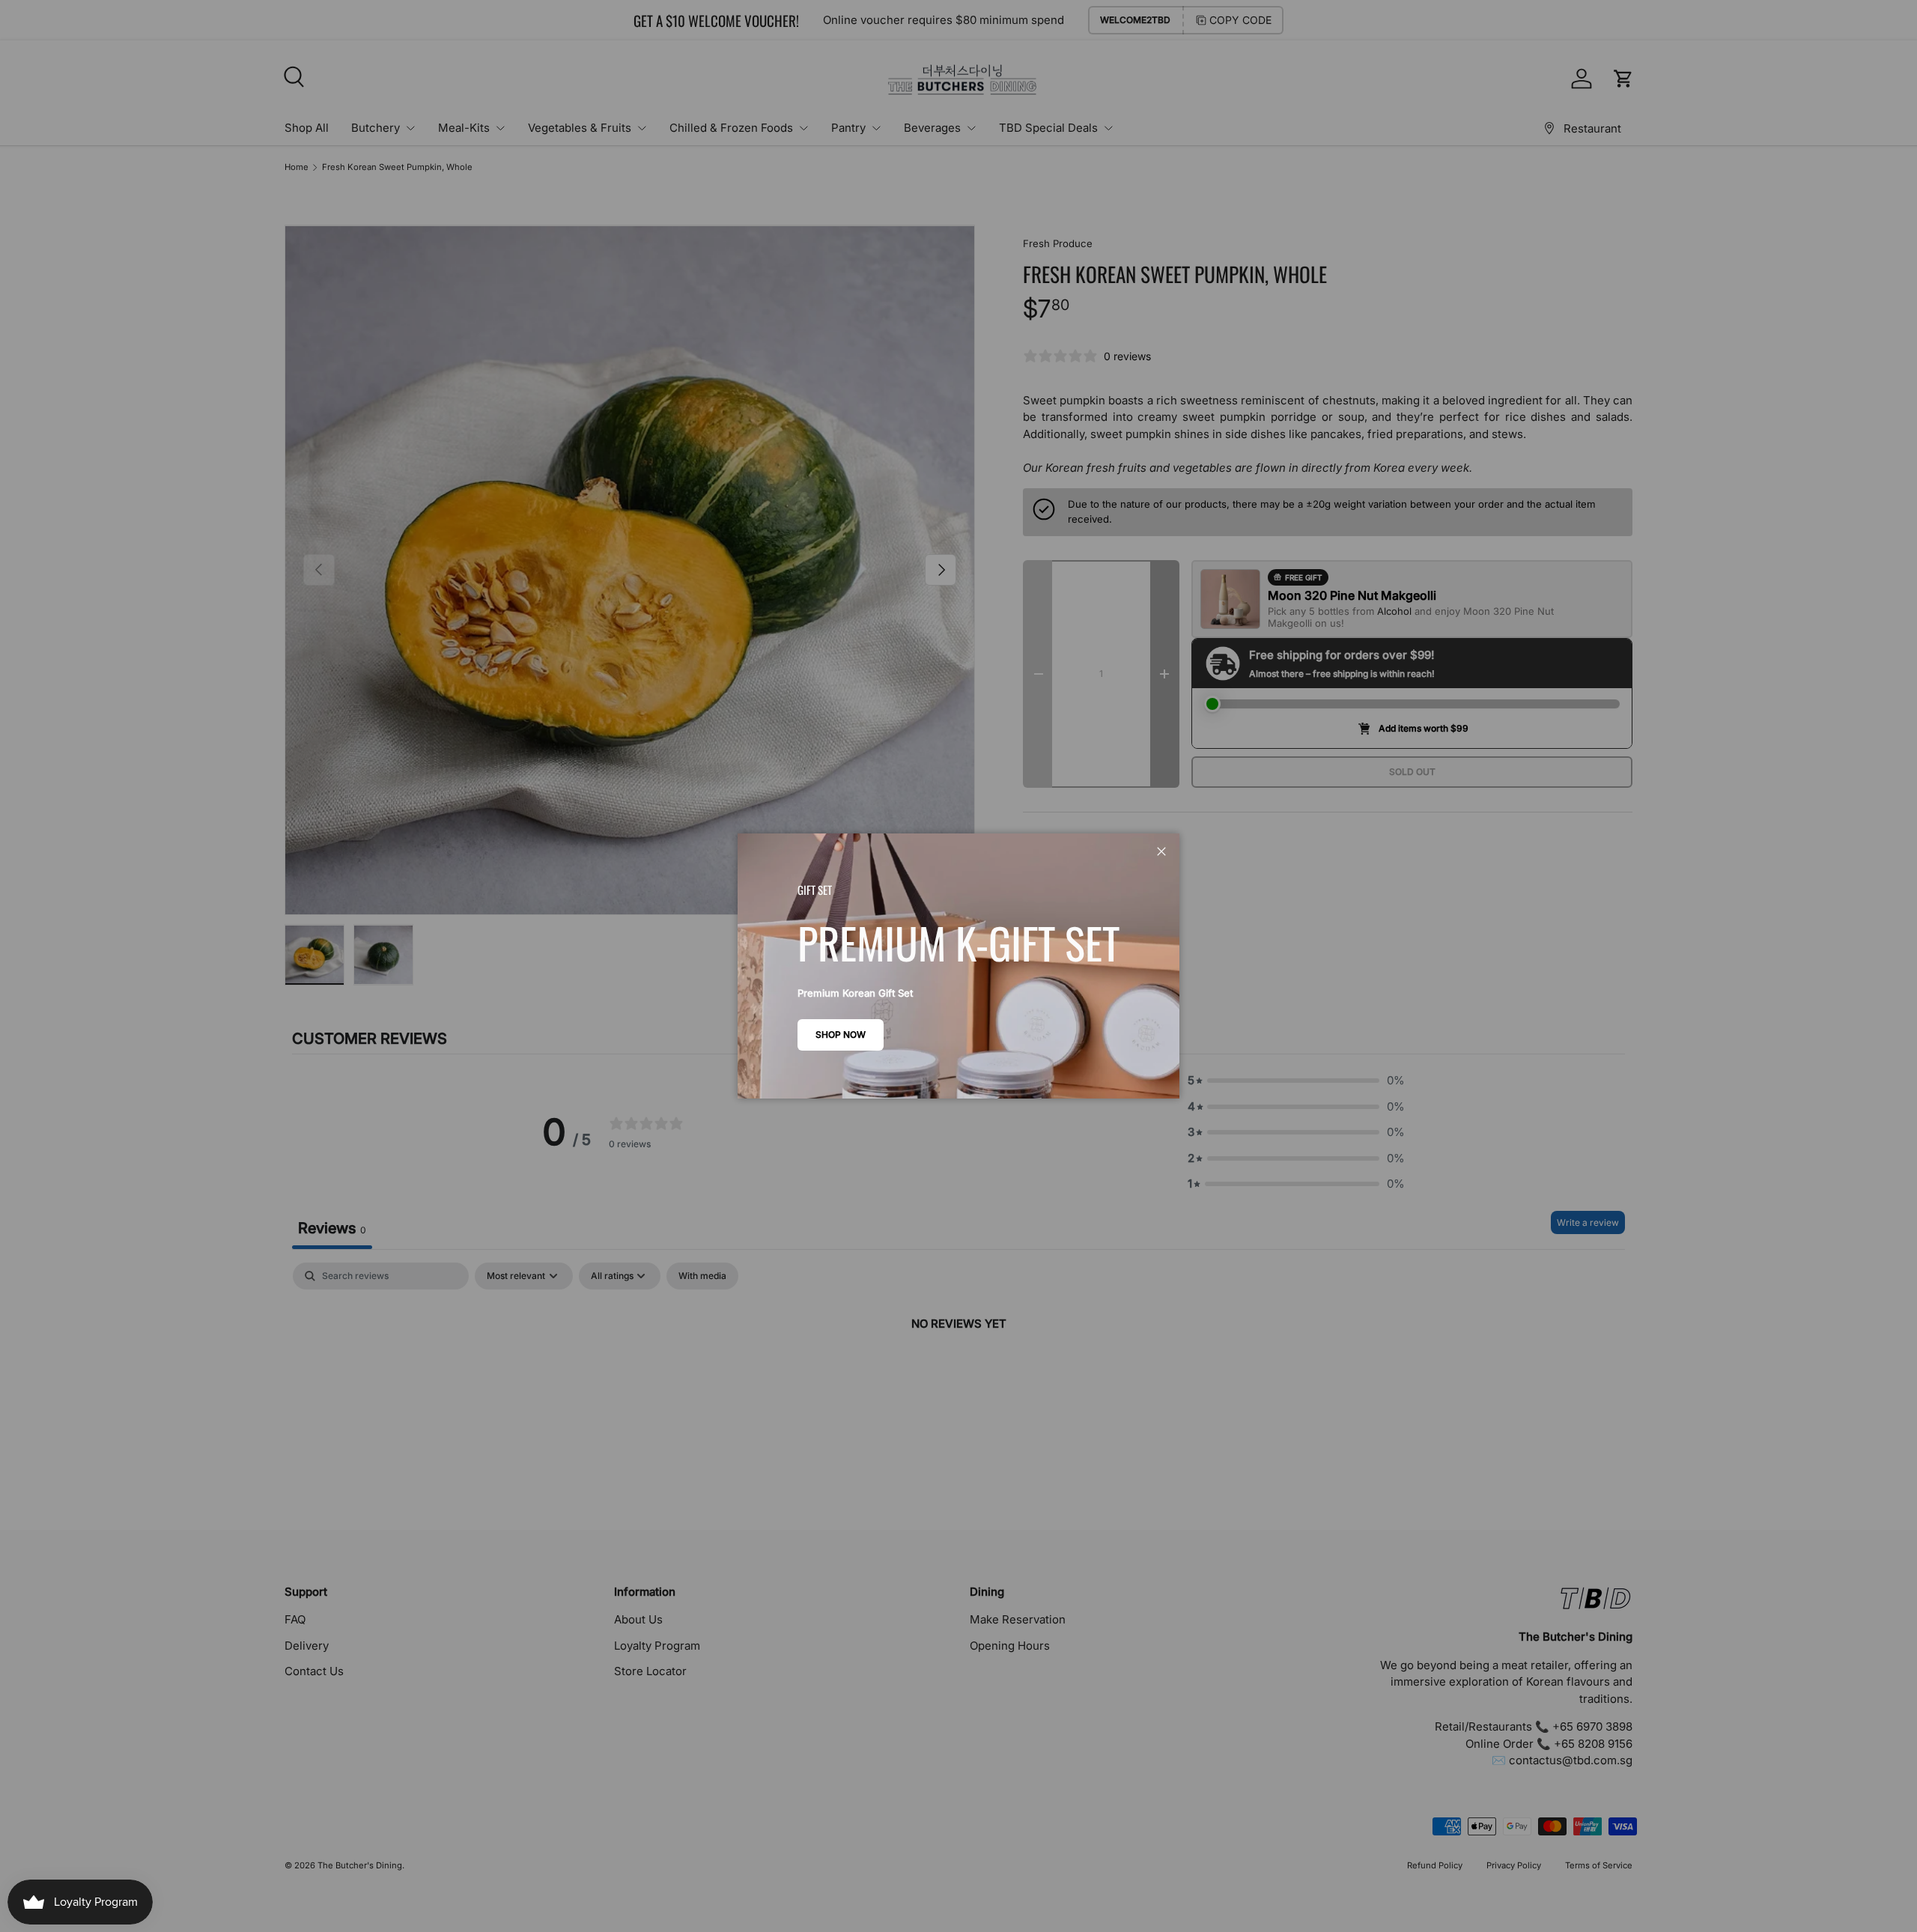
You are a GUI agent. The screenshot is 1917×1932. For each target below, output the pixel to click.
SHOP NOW (841, 1035)
